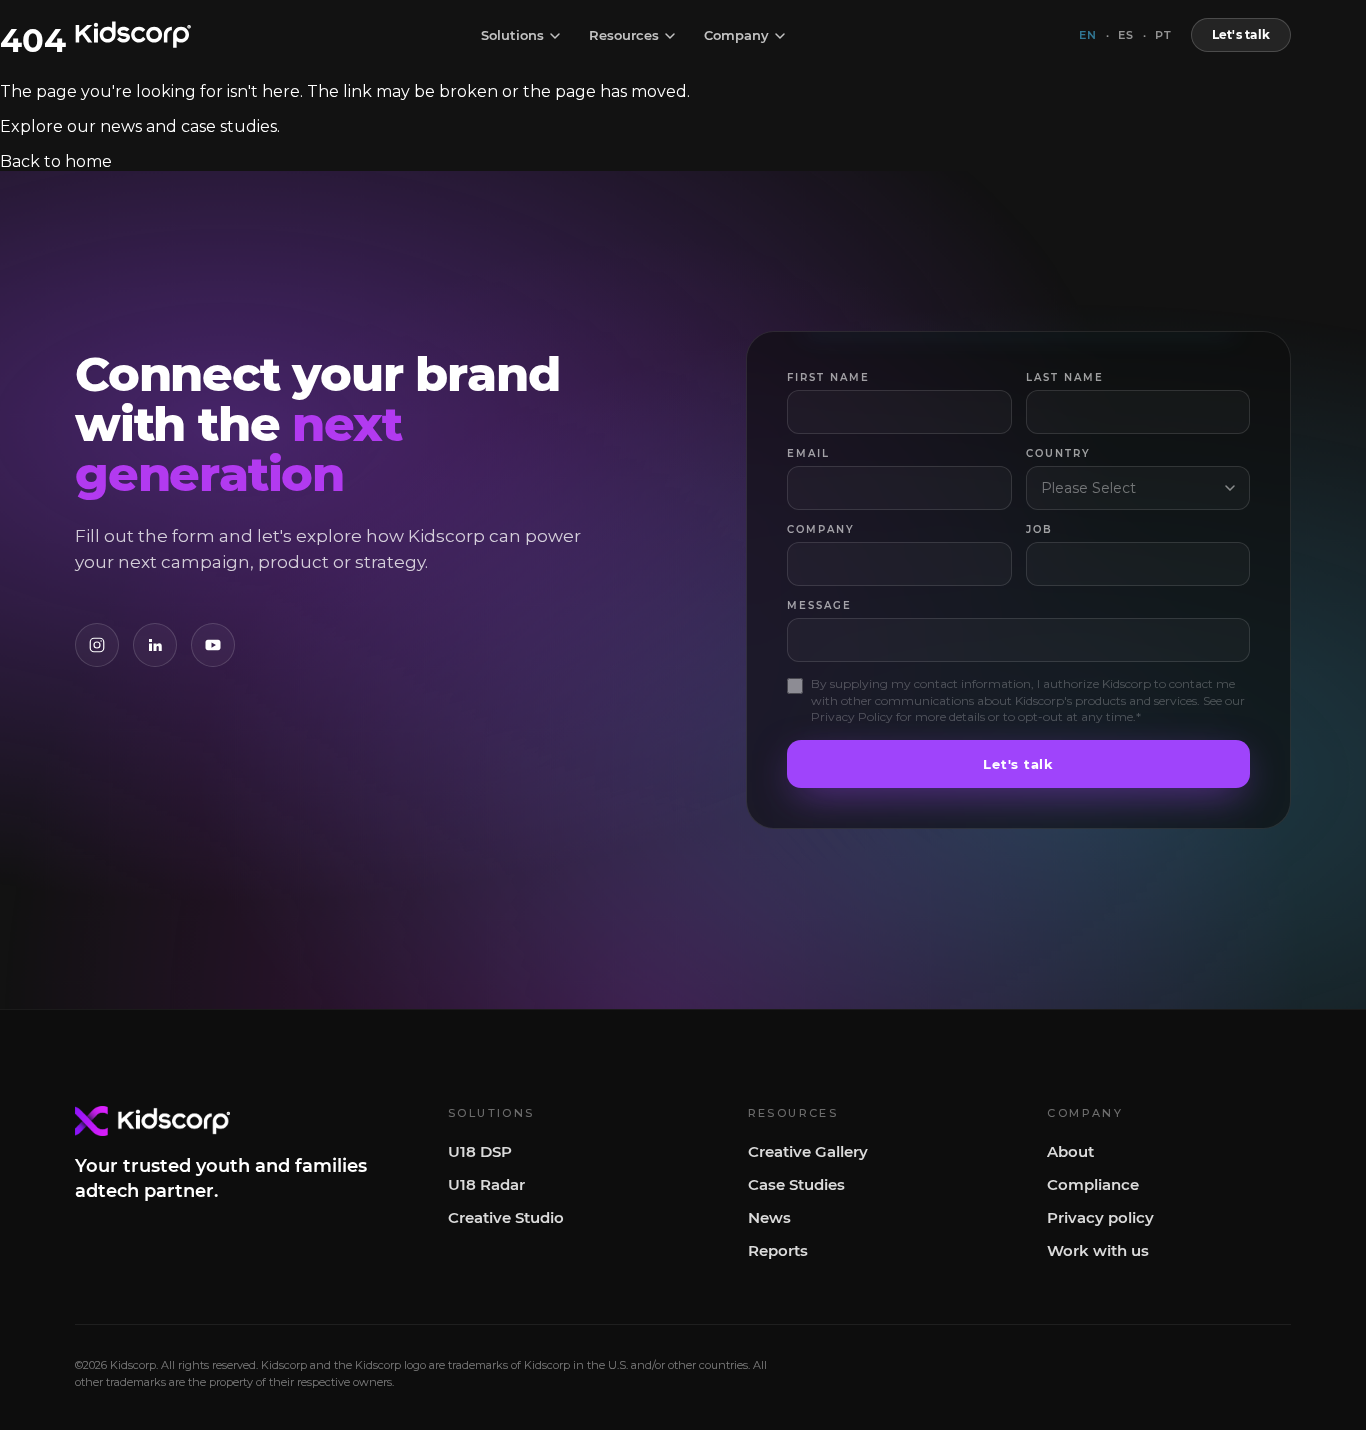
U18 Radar (486, 1184)
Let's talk (1241, 34)
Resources (624, 35)
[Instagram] (97, 645)
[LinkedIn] (155, 645)
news (121, 126)
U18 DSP (480, 1151)
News (769, 1217)
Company (736, 35)
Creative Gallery (808, 1151)
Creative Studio (506, 1217)
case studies (229, 126)
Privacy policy (1100, 1217)
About (1070, 1151)
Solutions (512, 35)
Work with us (1098, 1250)
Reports (778, 1250)
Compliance (1093, 1184)
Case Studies (796, 1184)
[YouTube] (213, 645)
